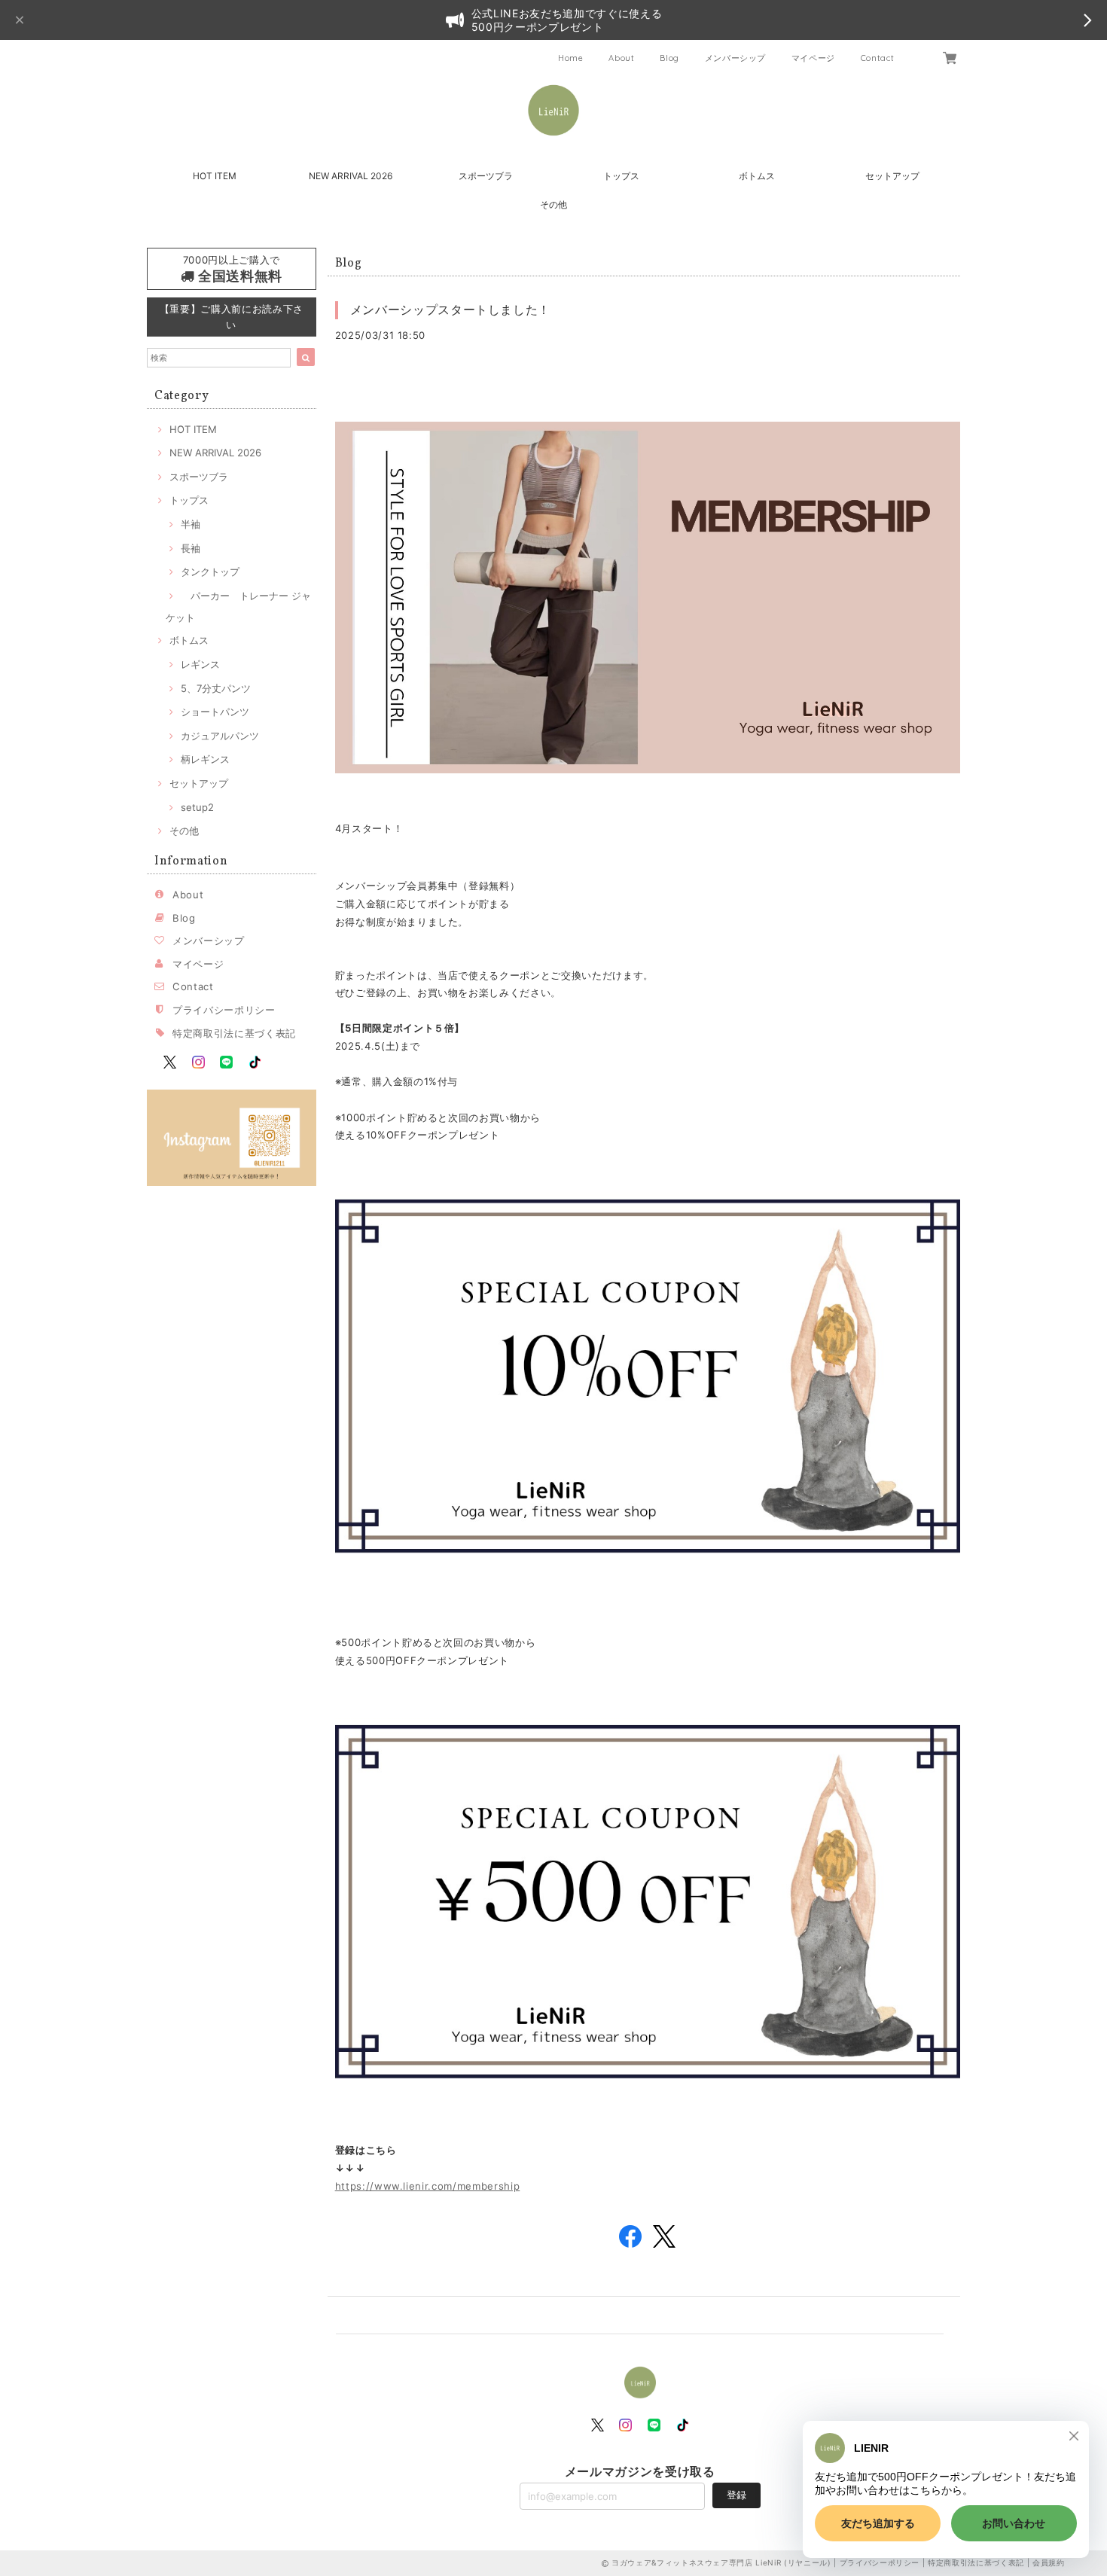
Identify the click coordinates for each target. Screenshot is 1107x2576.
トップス (621, 176)
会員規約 (1049, 2562)
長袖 (191, 548)
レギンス (200, 664)
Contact (878, 58)
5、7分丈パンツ (216, 688)
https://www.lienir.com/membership (428, 2186)
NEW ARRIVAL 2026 (351, 176)
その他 (553, 204)
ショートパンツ (215, 712)
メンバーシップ (736, 58)
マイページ (813, 58)
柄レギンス (205, 759)
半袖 (191, 524)
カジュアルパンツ (220, 736)
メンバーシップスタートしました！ (451, 309)
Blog (669, 58)
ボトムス (757, 176)
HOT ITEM (215, 176)
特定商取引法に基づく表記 (234, 1033)
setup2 (197, 807)
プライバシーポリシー (224, 1010)
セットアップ (892, 176)
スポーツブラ (486, 176)
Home (571, 58)
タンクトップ (210, 572)
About (621, 58)
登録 (736, 2495)
